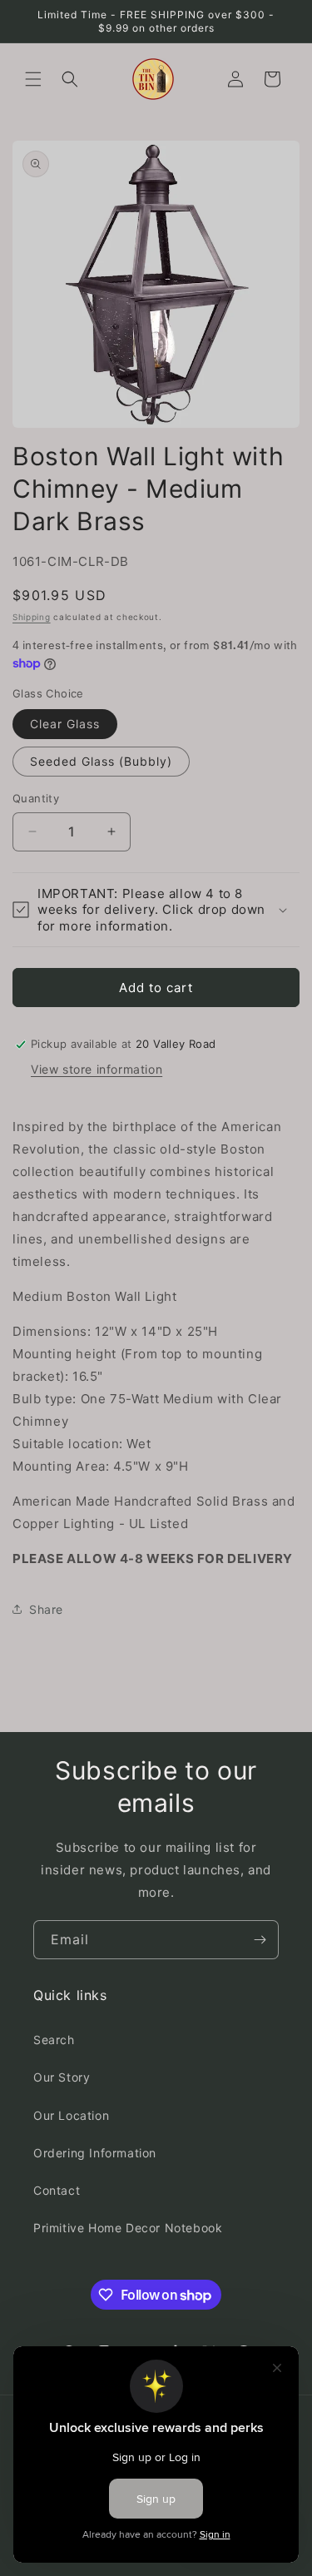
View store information (97, 1069)
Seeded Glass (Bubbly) (101, 761)
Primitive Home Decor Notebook (128, 2228)
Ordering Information (95, 2153)
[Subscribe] (260, 1940)
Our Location (71, 2115)
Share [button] (46, 1609)
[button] (33, 79)
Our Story (62, 2077)
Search (54, 2040)
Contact (57, 2190)
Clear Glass (65, 724)
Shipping (32, 617)
